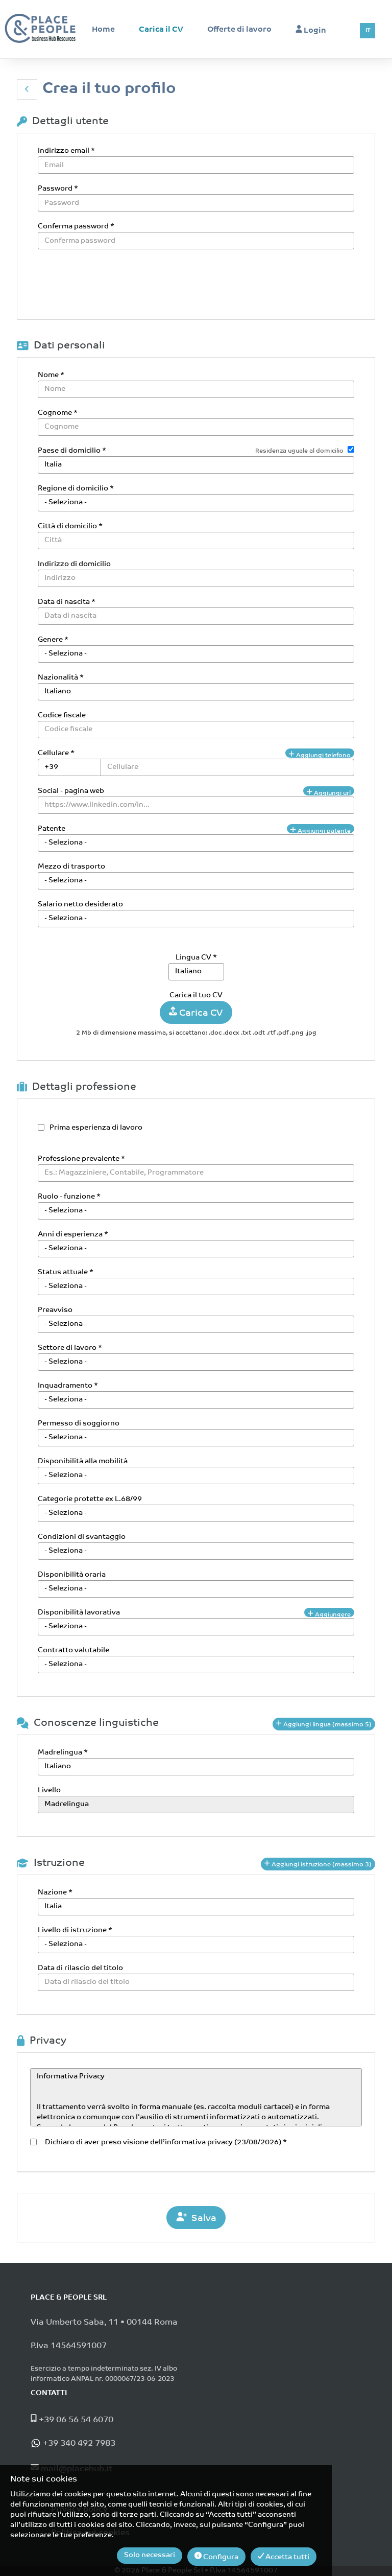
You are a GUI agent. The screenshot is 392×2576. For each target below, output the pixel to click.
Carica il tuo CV (196, 996)
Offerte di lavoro (239, 30)
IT (368, 31)
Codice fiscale (62, 716)
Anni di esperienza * (73, 1235)
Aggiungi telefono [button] (323, 755)
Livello (49, 1790)
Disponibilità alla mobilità (83, 1461)
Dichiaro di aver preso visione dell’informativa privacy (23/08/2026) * (164, 2142)
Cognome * (58, 413)
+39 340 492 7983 (78, 2444)
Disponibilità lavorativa (79, 1613)
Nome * (51, 375)
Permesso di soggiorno (79, 1424)
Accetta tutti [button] (287, 2557)
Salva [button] (202, 2219)
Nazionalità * (61, 678)
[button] (27, 89)
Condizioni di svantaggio (82, 1537)
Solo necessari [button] (150, 2555)
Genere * (53, 640)
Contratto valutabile (73, 1650)
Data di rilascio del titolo (80, 1968)
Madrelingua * (63, 1753)
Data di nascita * (67, 602)
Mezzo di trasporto (71, 867)
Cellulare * (56, 753)
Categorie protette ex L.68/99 (90, 1499)
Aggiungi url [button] (332, 793)
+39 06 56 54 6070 (75, 2420)
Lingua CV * (196, 958)
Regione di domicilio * (76, 489)
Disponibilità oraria (72, 1575)
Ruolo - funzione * (69, 1197)
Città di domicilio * (70, 526)
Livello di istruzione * (75, 1930)
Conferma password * (76, 227)
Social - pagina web (71, 791)
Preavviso (55, 1310)
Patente (52, 829)
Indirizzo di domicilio (74, 564)
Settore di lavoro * (70, 1348)
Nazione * (55, 1893)
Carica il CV (161, 30)
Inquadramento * (68, 1386)
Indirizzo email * (66, 151)
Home (103, 30)
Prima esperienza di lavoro (96, 1128)
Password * (58, 189)
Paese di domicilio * (72, 451)
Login (314, 31)
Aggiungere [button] (332, 1614)
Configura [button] (220, 2557)
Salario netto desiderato (80, 905)
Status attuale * (66, 1272)
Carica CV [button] (200, 1014)
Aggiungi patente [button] (323, 831)
